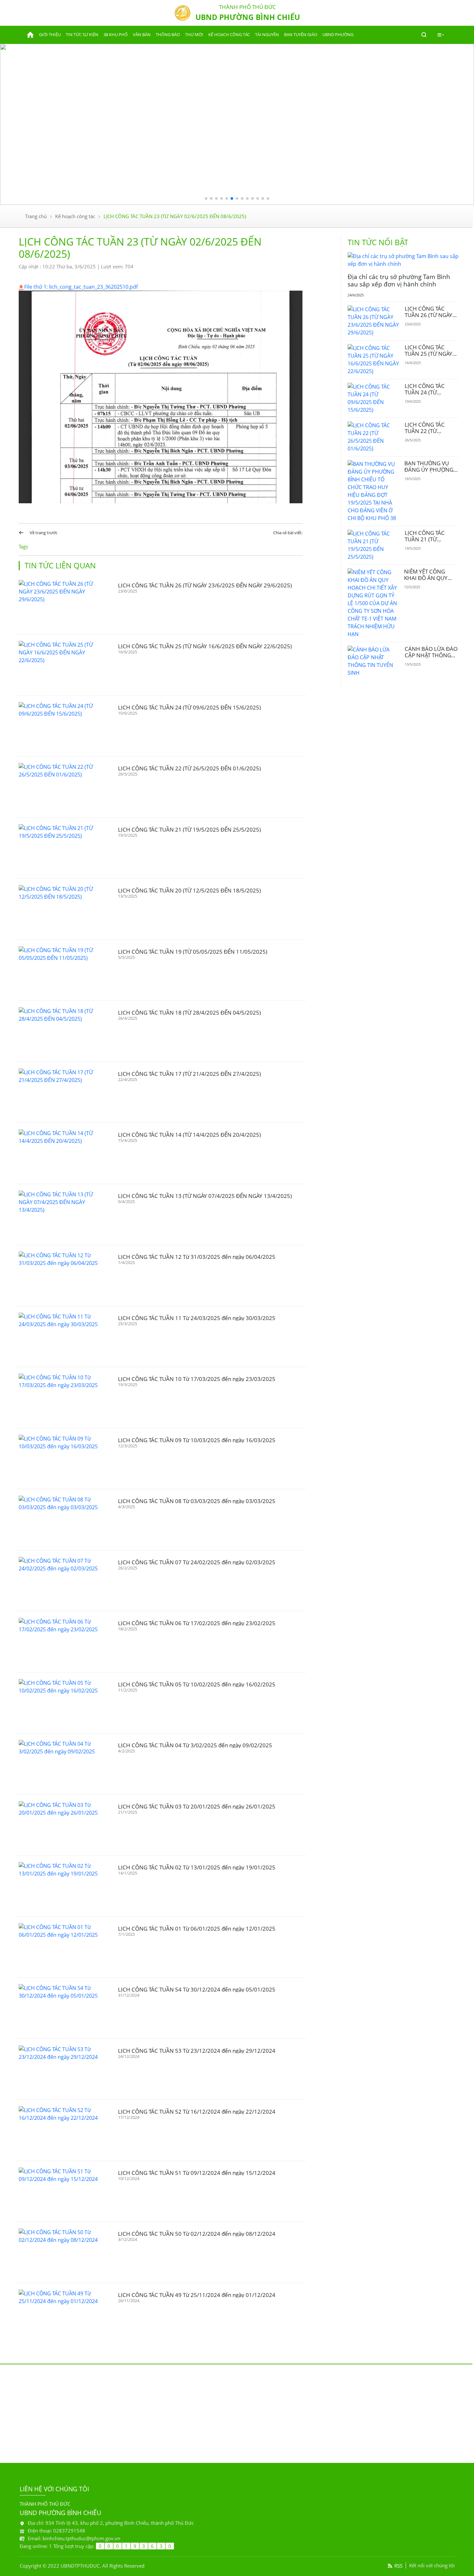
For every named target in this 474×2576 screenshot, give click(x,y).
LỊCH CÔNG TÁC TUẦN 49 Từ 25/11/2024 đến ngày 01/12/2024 (197, 2295)
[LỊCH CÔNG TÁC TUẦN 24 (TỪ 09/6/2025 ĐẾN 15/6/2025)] (61, 726)
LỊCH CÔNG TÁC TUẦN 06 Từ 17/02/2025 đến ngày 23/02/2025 (197, 1623)
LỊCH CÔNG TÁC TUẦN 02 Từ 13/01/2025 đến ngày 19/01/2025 (197, 1867)
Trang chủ (36, 216)
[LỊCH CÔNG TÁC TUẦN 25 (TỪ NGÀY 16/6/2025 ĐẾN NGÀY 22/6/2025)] (61, 665)
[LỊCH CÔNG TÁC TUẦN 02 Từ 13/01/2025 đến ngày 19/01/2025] (61, 1886)
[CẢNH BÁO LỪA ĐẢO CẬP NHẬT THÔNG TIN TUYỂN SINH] (374, 661)
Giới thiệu (50, 34)
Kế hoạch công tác (229, 34)
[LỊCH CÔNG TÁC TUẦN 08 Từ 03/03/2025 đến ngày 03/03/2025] (61, 1520)
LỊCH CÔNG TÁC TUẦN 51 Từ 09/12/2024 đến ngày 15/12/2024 (197, 2173)
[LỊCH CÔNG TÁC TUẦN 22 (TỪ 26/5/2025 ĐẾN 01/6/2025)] (61, 787)
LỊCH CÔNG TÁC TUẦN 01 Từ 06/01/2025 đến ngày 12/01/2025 (197, 1929)
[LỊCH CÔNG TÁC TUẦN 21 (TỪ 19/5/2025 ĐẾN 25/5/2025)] (61, 848)
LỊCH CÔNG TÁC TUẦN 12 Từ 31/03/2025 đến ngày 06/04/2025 (197, 1257)
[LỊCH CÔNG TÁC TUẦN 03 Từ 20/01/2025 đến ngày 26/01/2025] (61, 1825)
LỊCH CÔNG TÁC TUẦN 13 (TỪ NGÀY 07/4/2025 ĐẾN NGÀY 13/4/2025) (205, 1196)
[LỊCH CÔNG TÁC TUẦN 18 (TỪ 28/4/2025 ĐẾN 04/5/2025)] (61, 1031)
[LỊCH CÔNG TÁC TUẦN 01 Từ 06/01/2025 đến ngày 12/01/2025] (61, 1947)
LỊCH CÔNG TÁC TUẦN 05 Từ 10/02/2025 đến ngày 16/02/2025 (197, 1684)
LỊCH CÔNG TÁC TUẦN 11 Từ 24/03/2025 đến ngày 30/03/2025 (197, 1318)
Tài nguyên (267, 34)
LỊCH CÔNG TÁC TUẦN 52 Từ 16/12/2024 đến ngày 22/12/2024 (197, 2112)
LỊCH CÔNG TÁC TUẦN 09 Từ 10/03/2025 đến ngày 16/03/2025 (197, 1440)
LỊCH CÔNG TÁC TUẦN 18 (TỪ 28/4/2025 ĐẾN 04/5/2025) (189, 1013)
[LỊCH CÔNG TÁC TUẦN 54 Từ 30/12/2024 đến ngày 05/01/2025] (61, 2008)
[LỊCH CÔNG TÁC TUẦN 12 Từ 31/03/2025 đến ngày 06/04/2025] (61, 1275)
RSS (398, 2566)
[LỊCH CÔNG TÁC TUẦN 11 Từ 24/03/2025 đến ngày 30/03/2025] (61, 1337)
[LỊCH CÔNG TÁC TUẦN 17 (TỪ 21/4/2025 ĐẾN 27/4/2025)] (61, 1092)
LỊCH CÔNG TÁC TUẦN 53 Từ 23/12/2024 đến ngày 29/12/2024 (197, 2051)
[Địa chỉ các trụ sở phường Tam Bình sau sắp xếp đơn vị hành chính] (403, 260)
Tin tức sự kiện (82, 34)
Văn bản (142, 34)
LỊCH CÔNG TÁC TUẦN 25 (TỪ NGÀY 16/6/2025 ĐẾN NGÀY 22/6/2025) (205, 646)
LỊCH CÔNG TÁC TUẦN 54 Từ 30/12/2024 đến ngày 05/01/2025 (197, 1989)
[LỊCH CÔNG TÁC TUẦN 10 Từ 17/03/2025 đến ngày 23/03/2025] (61, 1398)
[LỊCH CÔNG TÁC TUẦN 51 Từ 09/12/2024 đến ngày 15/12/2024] (61, 2191)
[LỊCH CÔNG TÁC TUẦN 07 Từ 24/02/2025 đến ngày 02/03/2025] (61, 1581)
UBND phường (338, 34)
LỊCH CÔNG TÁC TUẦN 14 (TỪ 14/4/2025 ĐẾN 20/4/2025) (189, 1135)
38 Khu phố (116, 34)
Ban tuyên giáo (301, 34)
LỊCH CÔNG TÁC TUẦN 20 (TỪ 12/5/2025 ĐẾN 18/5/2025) (189, 890)
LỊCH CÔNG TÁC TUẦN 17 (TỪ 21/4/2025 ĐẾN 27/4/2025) (189, 1074)
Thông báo (168, 34)
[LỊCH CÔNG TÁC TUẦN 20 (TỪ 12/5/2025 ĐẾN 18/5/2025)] (61, 909)
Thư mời (194, 34)
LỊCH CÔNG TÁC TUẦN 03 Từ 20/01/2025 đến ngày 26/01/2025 (197, 1806)
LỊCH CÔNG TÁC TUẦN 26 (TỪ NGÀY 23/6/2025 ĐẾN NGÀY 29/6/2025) (205, 585)
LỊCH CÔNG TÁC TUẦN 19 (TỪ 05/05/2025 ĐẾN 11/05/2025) (193, 952)
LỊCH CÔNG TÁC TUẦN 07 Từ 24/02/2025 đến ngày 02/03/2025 (197, 1562)
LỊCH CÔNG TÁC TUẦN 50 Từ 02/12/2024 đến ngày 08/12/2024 (197, 2234)
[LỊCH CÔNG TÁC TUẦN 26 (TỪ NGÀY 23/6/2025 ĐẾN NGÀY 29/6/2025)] (61, 604)
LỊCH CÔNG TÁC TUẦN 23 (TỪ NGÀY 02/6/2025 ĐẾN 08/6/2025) (175, 216)
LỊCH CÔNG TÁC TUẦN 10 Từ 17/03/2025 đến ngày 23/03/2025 (197, 1379)
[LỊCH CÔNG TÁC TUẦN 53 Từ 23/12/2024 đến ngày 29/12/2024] (61, 2069)
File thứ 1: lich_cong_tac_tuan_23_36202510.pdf (81, 287)
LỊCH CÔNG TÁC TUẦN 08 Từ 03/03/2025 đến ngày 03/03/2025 (197, 1501)
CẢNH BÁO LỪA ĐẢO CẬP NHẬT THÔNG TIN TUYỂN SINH (431, 655)
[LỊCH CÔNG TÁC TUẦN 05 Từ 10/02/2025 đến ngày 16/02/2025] (61, 1703)
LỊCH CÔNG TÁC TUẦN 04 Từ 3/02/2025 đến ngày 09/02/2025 (195, 1745)
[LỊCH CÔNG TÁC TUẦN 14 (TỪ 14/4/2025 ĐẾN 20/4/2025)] (61, 1153)
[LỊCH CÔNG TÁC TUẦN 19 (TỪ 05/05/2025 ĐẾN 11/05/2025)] (61, 970)
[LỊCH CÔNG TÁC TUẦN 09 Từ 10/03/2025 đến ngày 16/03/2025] (61, 1459)
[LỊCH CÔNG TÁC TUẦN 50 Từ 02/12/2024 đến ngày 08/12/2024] (61, 2252)
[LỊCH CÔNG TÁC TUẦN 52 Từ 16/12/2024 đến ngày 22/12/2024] (61, 2130)
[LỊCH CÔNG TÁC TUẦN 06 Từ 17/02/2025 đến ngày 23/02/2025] (61, 1642)
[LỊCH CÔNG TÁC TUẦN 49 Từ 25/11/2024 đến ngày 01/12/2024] (61, 2314)
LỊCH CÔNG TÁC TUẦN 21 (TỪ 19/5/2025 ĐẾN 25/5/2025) (189, 830)
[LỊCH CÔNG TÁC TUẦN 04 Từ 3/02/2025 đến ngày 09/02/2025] (61, 1764)
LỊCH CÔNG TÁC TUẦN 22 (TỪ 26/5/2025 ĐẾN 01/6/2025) (189, 768)
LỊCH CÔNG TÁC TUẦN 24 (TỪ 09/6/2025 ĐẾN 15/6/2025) (189, 707)
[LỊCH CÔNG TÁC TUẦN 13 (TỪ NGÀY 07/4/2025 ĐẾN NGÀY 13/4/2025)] (61, 1215)
